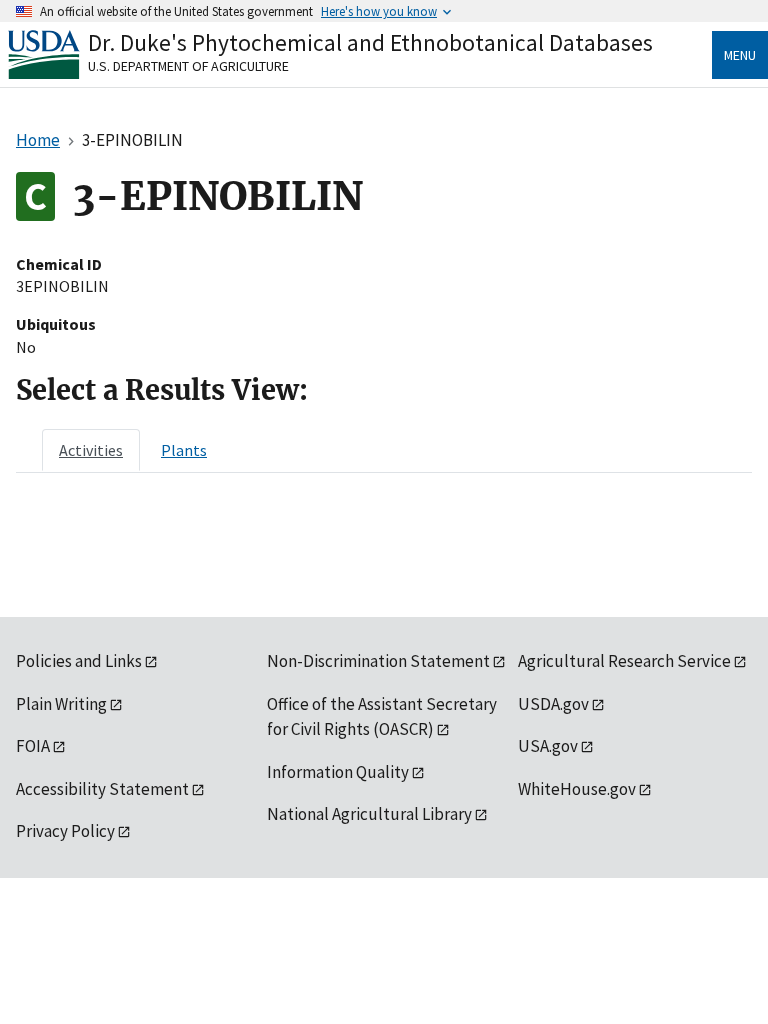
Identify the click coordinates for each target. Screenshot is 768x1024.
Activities (91, 450)
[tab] (91, 450)
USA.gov (548, 746)
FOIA (33, 746)
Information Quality (338, 772)
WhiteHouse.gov (577, 789)
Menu (740, 55)
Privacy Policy (65, 831)
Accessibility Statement (102, 789)
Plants (184, 450)
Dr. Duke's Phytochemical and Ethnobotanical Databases (370, 42)
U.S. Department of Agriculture (188, 66)
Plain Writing (61, 704)
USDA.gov (553, 704)
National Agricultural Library (369, 814)
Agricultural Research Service (624, 661)
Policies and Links (79, 661)
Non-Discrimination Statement (378, 661)
